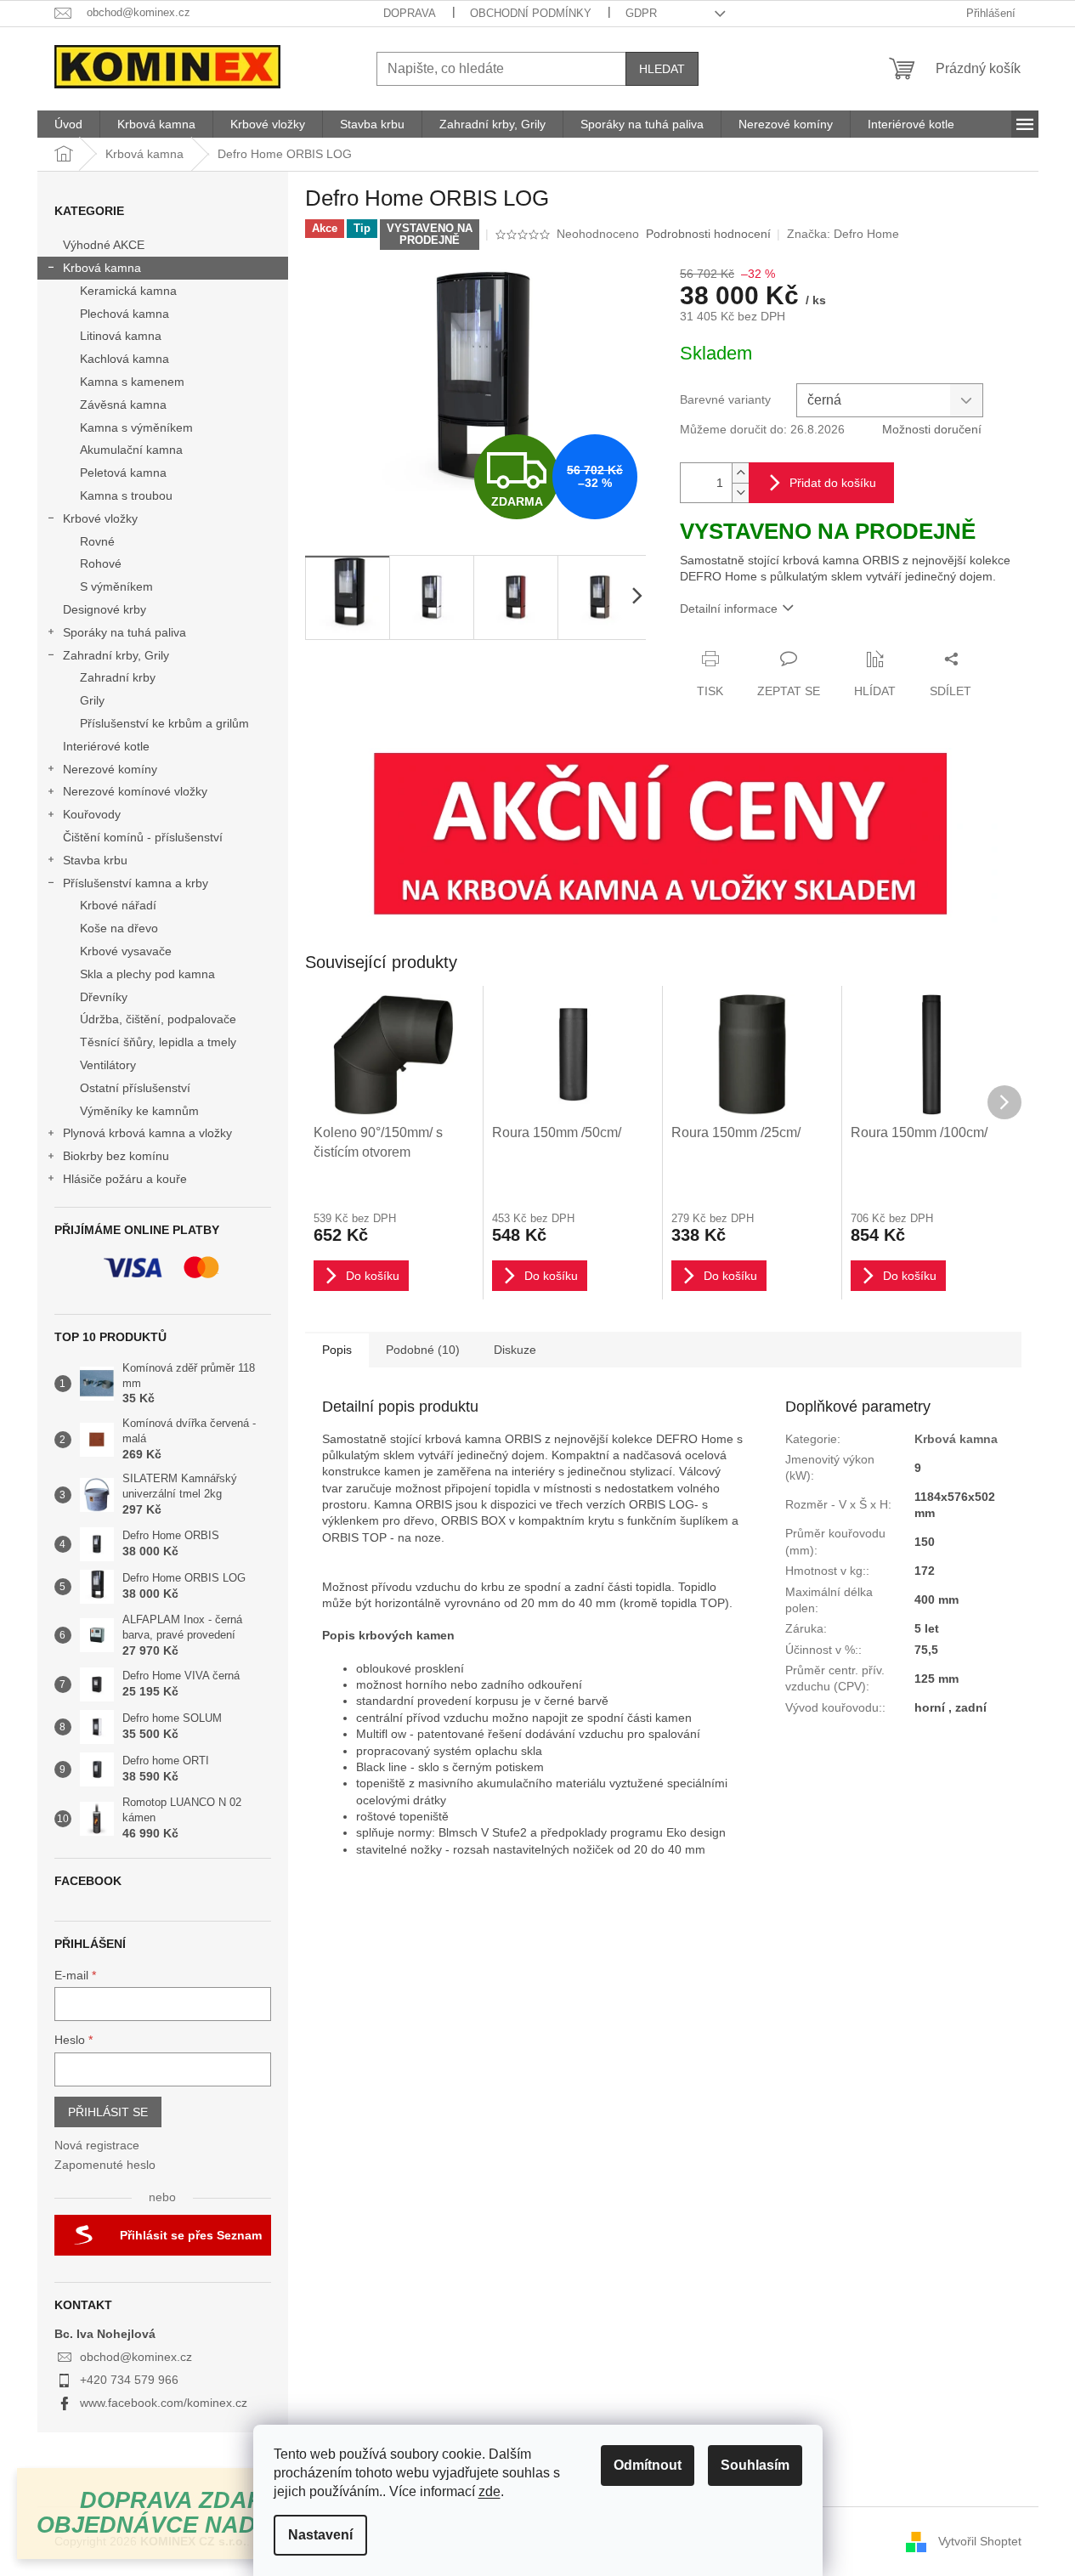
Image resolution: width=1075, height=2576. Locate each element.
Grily (92, 700)
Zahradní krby (118, 677)
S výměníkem (116, 586)
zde (489, 2491)
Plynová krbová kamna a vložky (147, 1133)
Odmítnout (648, 2465)
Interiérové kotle (106, 746)
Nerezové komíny (110, 769)
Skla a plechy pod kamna (147, 974)
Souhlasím (755, 2465)
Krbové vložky (100, 518)
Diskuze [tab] (515, 1350)
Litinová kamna (121, 336)
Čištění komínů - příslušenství (143, 837)
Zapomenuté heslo (105, 2165)
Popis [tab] (337, 1350)
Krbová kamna (102, 268)
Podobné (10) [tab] (423, 1350)
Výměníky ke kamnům (139, 1111)
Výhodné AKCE (104, 245)
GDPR (641, 13)
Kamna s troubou (126, 495)
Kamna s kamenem (132, 382)
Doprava (410, 13)
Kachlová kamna (124, 359)
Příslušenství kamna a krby (136, 883)
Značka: (843, 234)
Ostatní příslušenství (135, 1088)
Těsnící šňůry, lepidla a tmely (158, 1042)
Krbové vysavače (126, 951)
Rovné (97, 541)
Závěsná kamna (123, 405)
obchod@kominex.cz (136, 2357)
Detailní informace (729, 609)
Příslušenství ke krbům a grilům (164, 723)
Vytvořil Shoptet (980, 2540)
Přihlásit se (108, 2112)
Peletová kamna (123, 473)
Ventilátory (108, 1065)
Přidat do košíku (833, 483)
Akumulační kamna (131, 450)
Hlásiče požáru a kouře (125, 1179)
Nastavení (320, 2535)
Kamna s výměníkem (136, 427)
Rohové (101, 563)
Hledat (662, 69)
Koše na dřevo (119, 928)
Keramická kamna (128, 291)
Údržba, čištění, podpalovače (158, 1019)
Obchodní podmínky (531, 13)
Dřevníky (104, 997)
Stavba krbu (95, 860)
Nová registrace (97, 2145)
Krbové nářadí (118, 905)
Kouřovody (92, 814)
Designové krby (105, 609)
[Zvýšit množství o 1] (740, 473)
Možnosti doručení (932, 429)
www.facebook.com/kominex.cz (164, 2403)
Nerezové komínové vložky (135, 791)
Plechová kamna (124, 314)
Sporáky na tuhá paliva (124, 632)
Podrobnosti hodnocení (708, 234)
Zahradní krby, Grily (116, 655)
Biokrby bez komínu (116, 1156)
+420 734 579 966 (129, 2380)
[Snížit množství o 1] (740, 493)
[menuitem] (68, 124)
